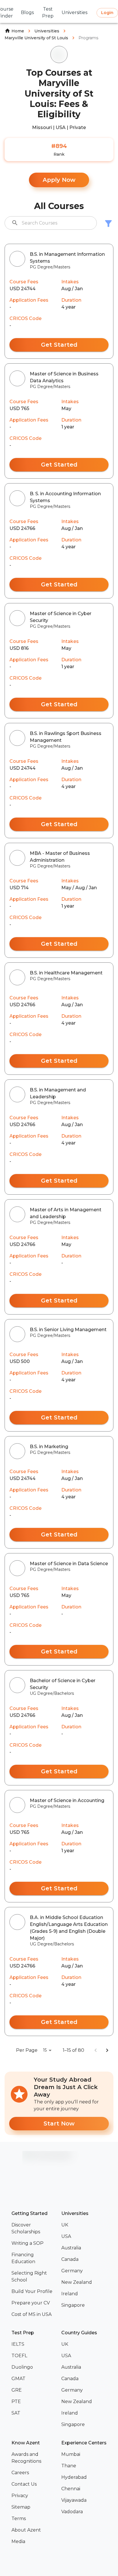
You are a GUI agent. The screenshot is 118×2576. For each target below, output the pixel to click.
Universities (47, 31)
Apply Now (59, 180)
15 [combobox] (45, 2050)
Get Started (59, 345)
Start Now (59, 2123)
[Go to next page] (107, 2050)
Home (18, 31)
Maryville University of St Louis (36, 38)
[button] (34, 2228)
